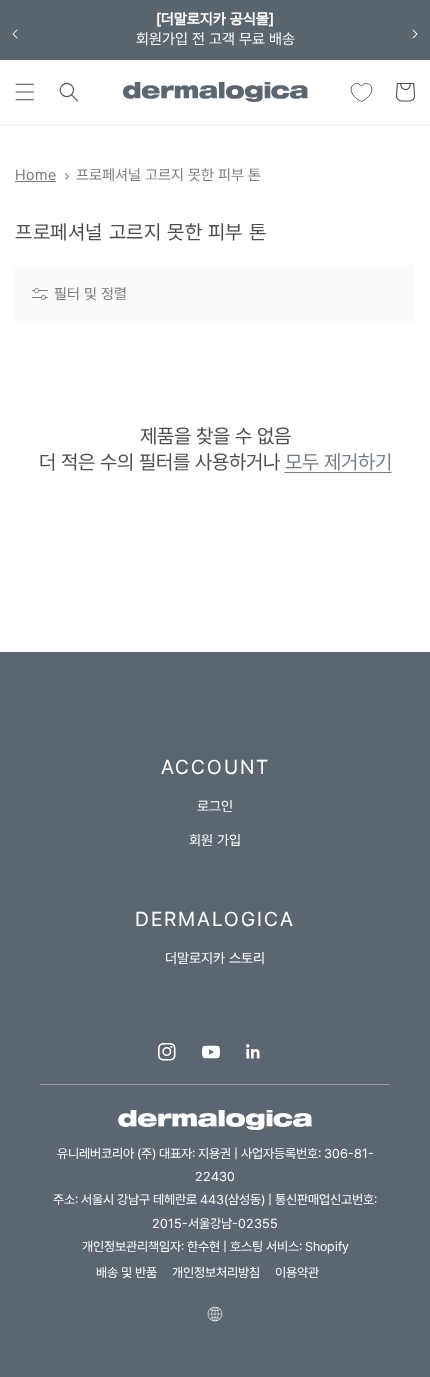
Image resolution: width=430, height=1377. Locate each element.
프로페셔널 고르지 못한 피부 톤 (168, 175)
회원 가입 (215, 840)
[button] (25, 92)
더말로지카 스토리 (215, 958)
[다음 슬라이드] (415, 34)
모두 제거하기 (338, 462)
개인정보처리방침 (216, 1272)
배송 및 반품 (126, 1272)
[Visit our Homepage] (215, 92)
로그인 (215, 806)
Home (35, 175)
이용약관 (297, 1272)
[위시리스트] (361, 92)
